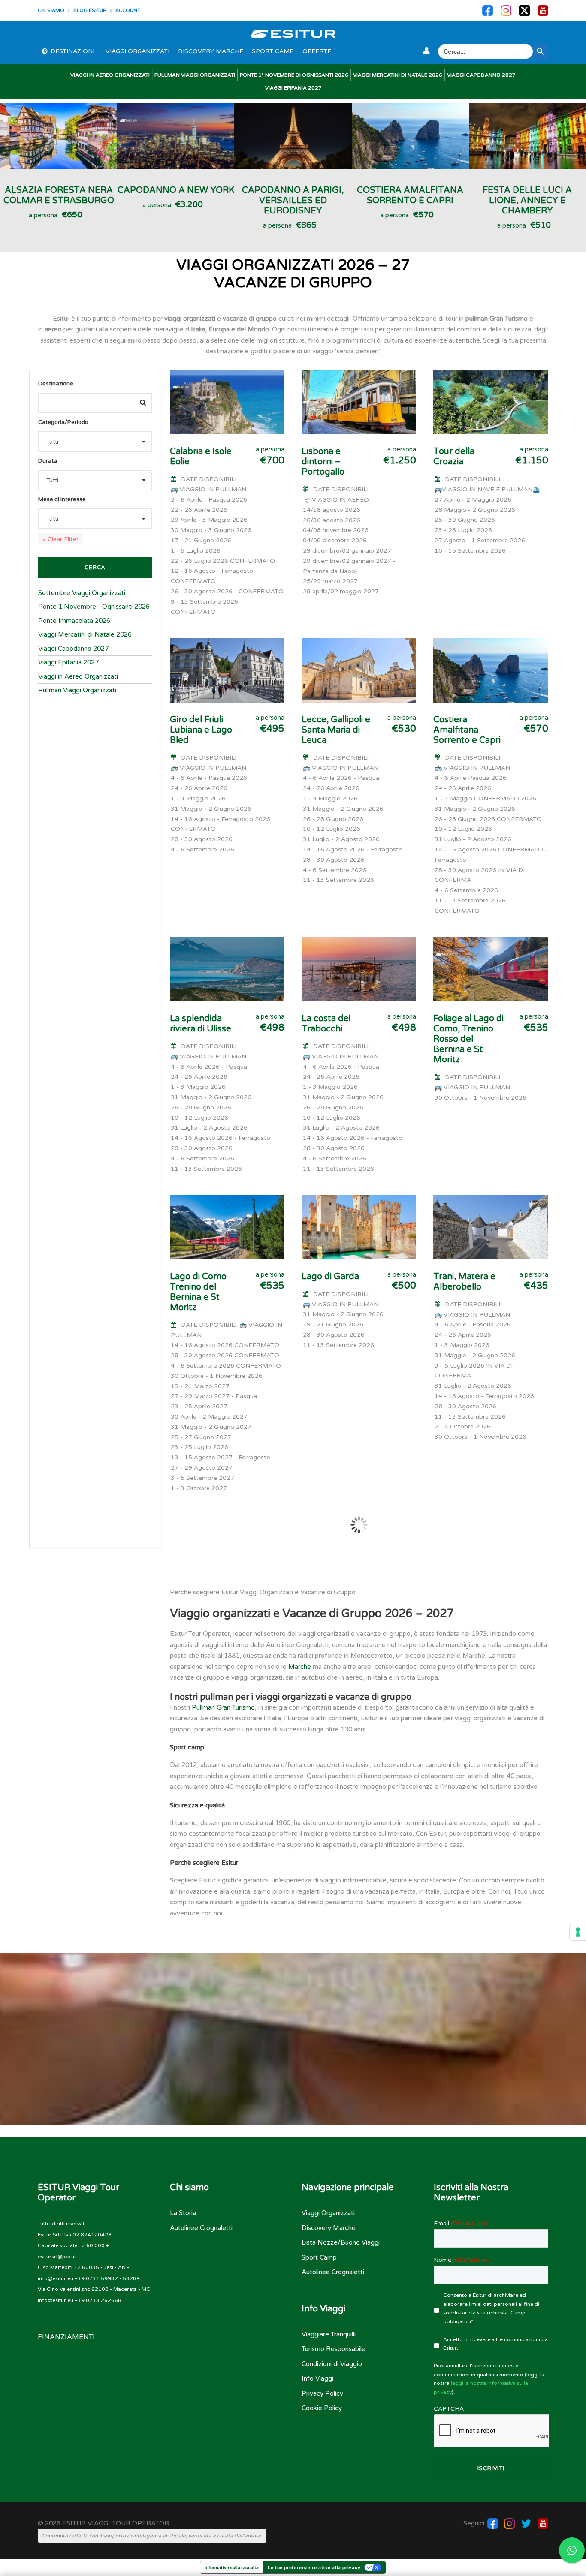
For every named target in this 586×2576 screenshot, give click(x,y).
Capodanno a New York (176, 190)
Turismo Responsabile (334, 2349)
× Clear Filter (60, 539)
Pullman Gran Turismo (223, 1707)
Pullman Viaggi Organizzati (195, 75)
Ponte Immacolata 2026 (74, 621)
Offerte (317, 51)
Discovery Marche (211, 51)
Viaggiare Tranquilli (329, 2334)
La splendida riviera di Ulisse (201, 1024)
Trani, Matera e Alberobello (464, 1282)
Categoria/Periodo (63, 422)
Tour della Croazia (454, 457)
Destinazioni (72, 51)
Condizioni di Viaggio (332, 2364)
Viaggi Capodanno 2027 (481, 75)
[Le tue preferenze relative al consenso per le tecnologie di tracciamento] (578, 1932)
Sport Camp (273, 51)
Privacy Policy (322, 2393)
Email (460, 2223)
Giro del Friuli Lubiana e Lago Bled (201, 730)
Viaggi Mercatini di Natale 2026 (398, 75)
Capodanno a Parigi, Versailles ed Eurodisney (293, 201)
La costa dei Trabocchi (326, 1024)
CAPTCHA (449, 2409)
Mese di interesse (62, 499)
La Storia (183, 2213)
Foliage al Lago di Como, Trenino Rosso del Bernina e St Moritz (468, 1039)
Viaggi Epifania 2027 (293, 88)
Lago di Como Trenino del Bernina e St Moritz (198, 1292)
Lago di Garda (330, 1277)
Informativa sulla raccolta (232, 2567)
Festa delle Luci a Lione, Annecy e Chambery (527, 201)
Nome (461, 2260)
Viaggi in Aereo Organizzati (110, 75)
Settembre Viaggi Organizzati (82, 593)
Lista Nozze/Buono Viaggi (341, 2242)
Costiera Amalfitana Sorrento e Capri (410, 195)
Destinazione (56, 384)
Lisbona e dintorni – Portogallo (323, 462)
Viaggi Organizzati (137, 51)
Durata (48, 461)
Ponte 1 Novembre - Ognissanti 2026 (94, 607)
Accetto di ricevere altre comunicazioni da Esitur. (495, 2344)
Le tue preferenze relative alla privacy (314, 2567)
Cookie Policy (322, 2408)
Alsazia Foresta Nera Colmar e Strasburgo (59, 195)
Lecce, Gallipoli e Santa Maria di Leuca (336, 730)
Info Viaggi (317, 2378)
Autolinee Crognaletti (201, 2228)
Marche (300, 1667)
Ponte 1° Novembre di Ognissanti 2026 (294, 75)
